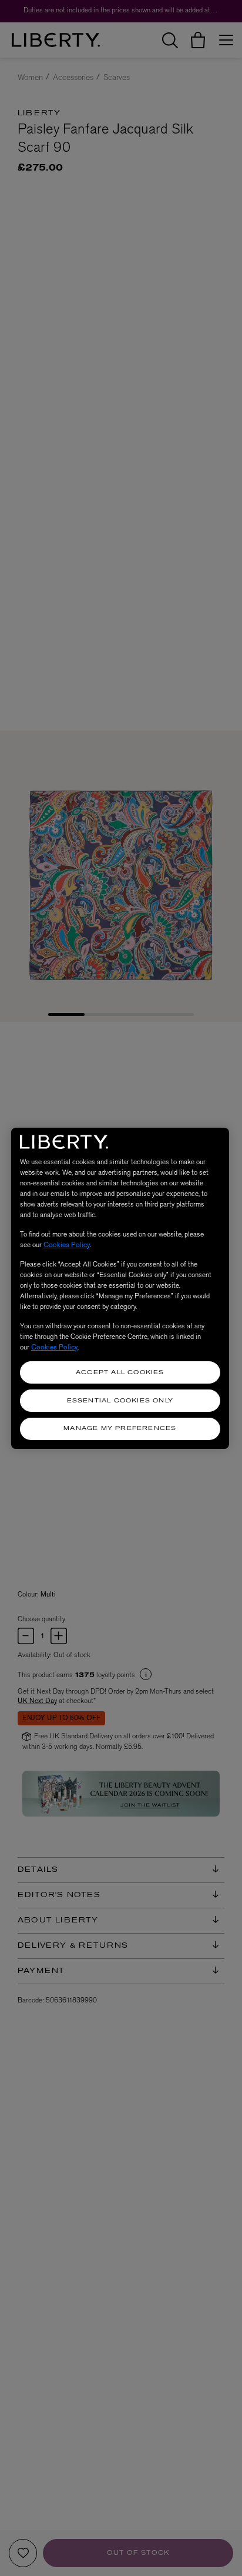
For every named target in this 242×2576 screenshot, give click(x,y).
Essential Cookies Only (120, 1401)
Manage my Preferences (120, 1429)
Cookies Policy (67, 1245)
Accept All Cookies (120, 1373)
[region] (120, 1288)
